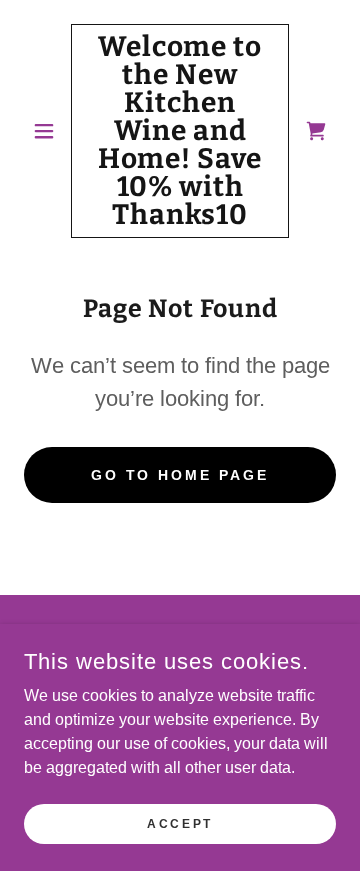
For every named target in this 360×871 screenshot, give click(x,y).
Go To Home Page (180, 475)
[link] (180, 131)
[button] (47, 131)
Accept (179, 823)
